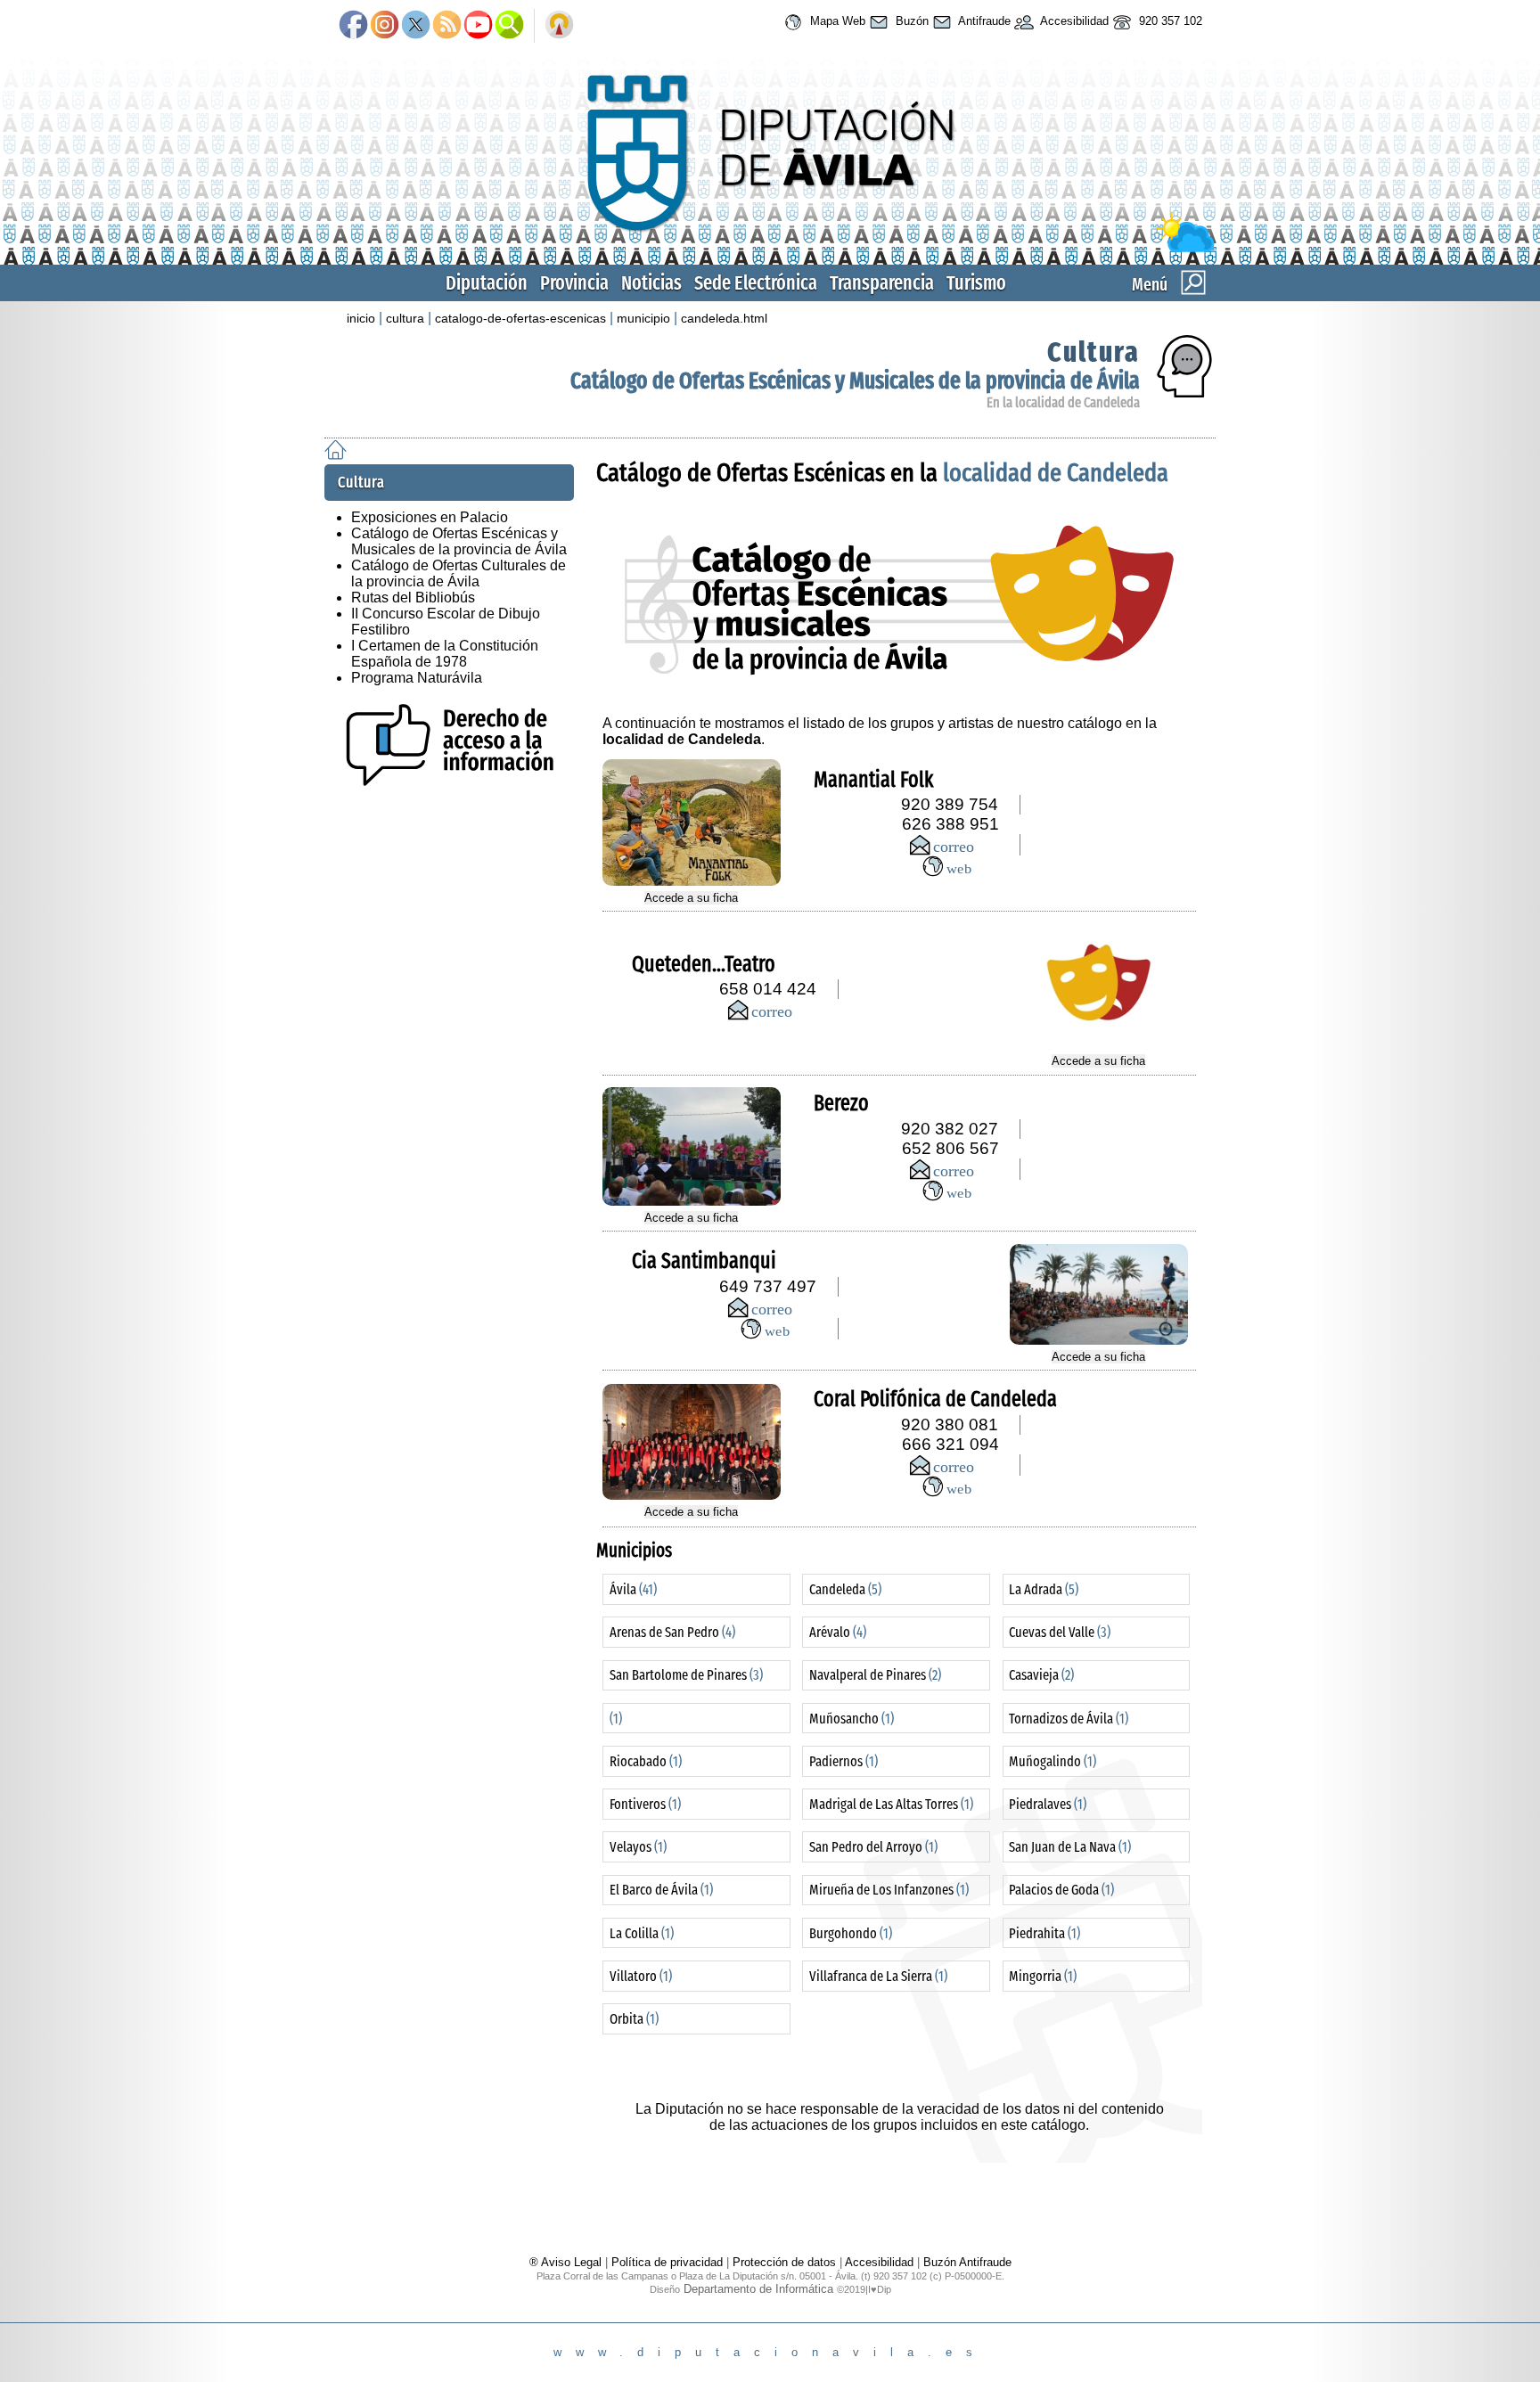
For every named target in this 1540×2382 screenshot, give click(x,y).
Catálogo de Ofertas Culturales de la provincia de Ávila (459, 573)
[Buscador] (509, 26)
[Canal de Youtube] (478, 26)
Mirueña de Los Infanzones (889, 1890)
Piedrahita (1044, 1933)
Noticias (651, 283)
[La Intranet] (559, 26)
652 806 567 (950, 1148)
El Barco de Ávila (661, 1890)
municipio (643, 318)
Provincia (574, 283)
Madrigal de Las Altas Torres (891, 1804)
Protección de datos (784, 2262)
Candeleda (845, 1589)
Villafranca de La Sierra (878, 1976)
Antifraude (983, 21)
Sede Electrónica (756, 283)
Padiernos (844, 1761)
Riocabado (646, 1761)
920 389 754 (950, 804)
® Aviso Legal (567, 2262)
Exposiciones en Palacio (430, 517)
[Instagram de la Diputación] (385, 26)
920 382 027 (950, 1129)
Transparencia (882, 283)
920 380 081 (950, 1424)
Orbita (634, 2019)
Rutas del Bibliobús (413, 598)
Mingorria (1043, 1976)
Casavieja (1041, 1675)
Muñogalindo (1053, 1761)
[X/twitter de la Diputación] (416, 26)
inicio (361, 318)
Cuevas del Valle (1060, 1632)
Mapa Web (836, 21)
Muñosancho (852, 1719)
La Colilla (642, 1933)
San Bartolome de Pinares (686, 1675)
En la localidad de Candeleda (1063, 402)
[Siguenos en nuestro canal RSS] (447, 26)
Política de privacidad (667, 2262)
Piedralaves (1048, 1804)
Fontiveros (645, 1804)
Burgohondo (851, 1933)
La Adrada (1044, 1589)
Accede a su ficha (691, 898)
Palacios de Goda (1061, 1890)
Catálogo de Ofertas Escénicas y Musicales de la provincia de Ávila (855, 381)
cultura (405, 318)
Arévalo (838, 1632)
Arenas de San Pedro (672, 1632)
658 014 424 (768, 989)
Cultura (1094, 352)
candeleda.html (724, 318)
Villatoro (641, 1976)
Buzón (910, 21)
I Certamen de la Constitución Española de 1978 (445, 654)
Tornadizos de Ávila (1069, 1719)
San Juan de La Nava (1070, 1847)
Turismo (976, 283)
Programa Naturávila (417, 678)
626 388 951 (950, 824)
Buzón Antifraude (967, 2262)
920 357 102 (1169, 21)
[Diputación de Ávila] (770, 248)
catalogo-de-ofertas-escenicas (520, 318)
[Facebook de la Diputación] (353, 26)
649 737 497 (768, 1286)
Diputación (487, 283)
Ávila (633, 1589)
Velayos (638, 1847)
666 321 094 (950, 1444)
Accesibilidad (1073, 21)
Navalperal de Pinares (875, 1675)
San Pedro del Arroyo (873, 1847)
